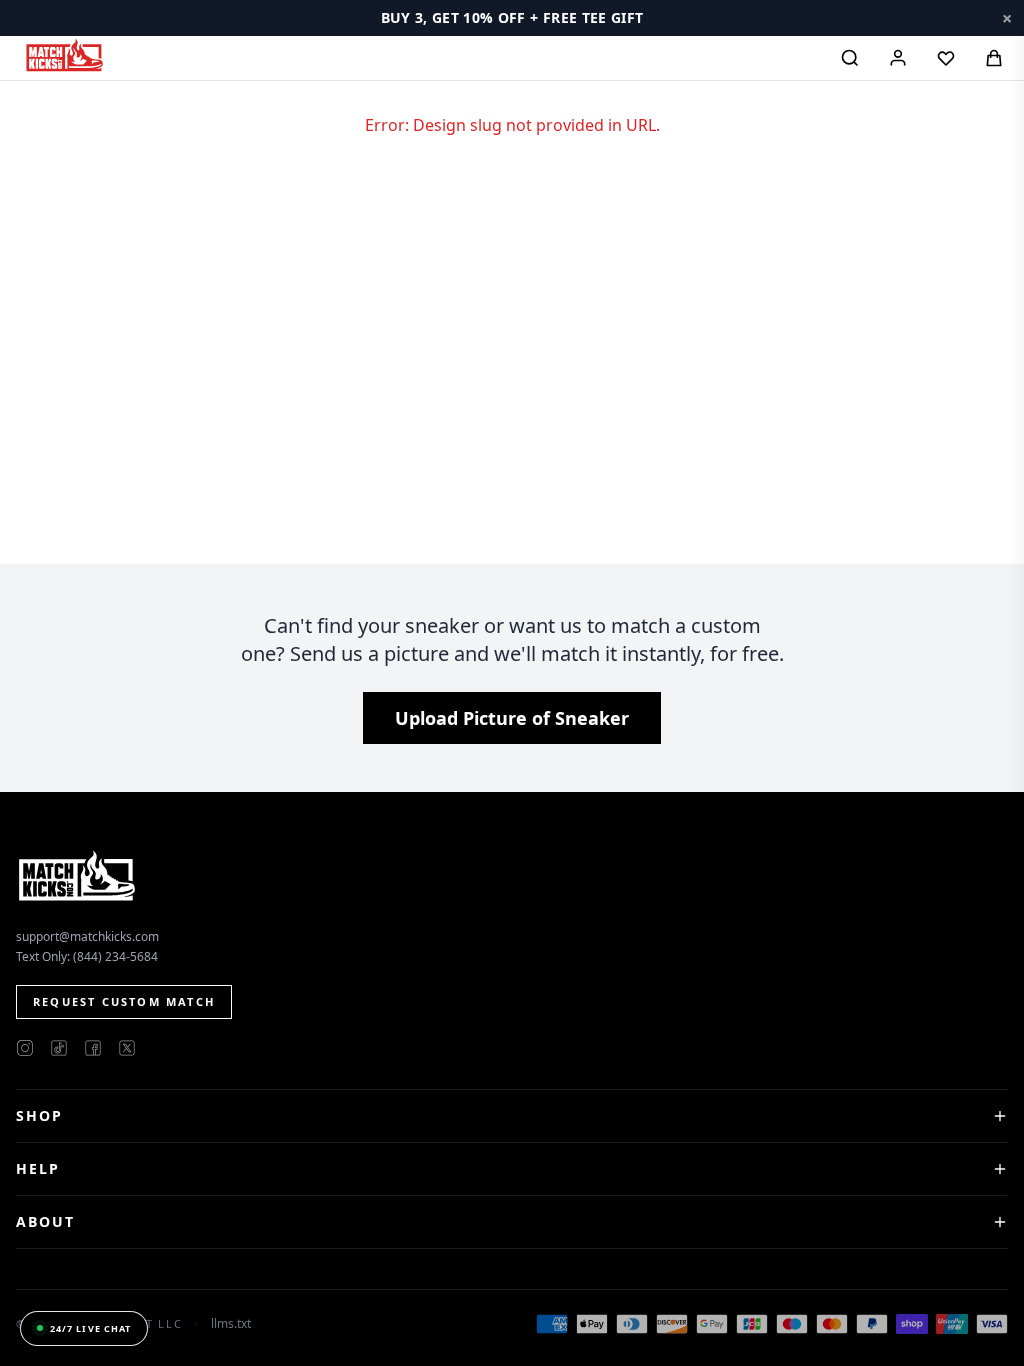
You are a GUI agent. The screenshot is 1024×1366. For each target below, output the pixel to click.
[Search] (850, 58)
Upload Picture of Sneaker (512, 718)
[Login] (898, 58)
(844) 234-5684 (115, 956)
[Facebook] (93, 1048)
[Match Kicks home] (64, 55)
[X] (127, 1048)
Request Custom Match (124, 1001)
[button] (512, 18)
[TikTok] (59, 1048)
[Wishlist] (946, 58)
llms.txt (231, 1324)
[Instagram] (25, 1048)
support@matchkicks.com (87, 936)
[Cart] (994, 58)
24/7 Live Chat (90, 1328)
